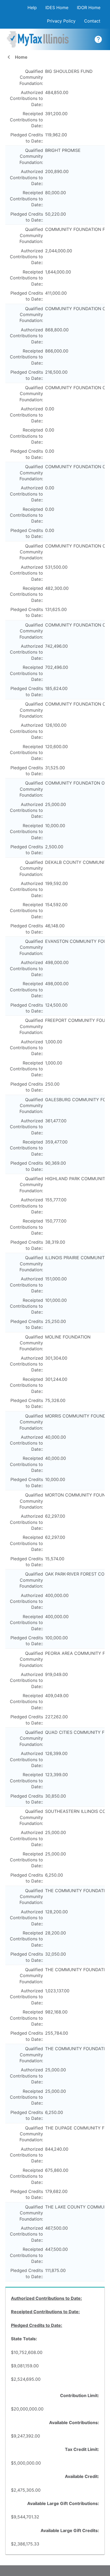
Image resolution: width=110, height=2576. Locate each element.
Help (32, 8)
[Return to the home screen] (42, 39)
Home (16, 57)
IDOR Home (89, 8)
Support (98, 39)
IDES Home (57, 8)
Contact (92, 21)
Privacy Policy (61, 21)
